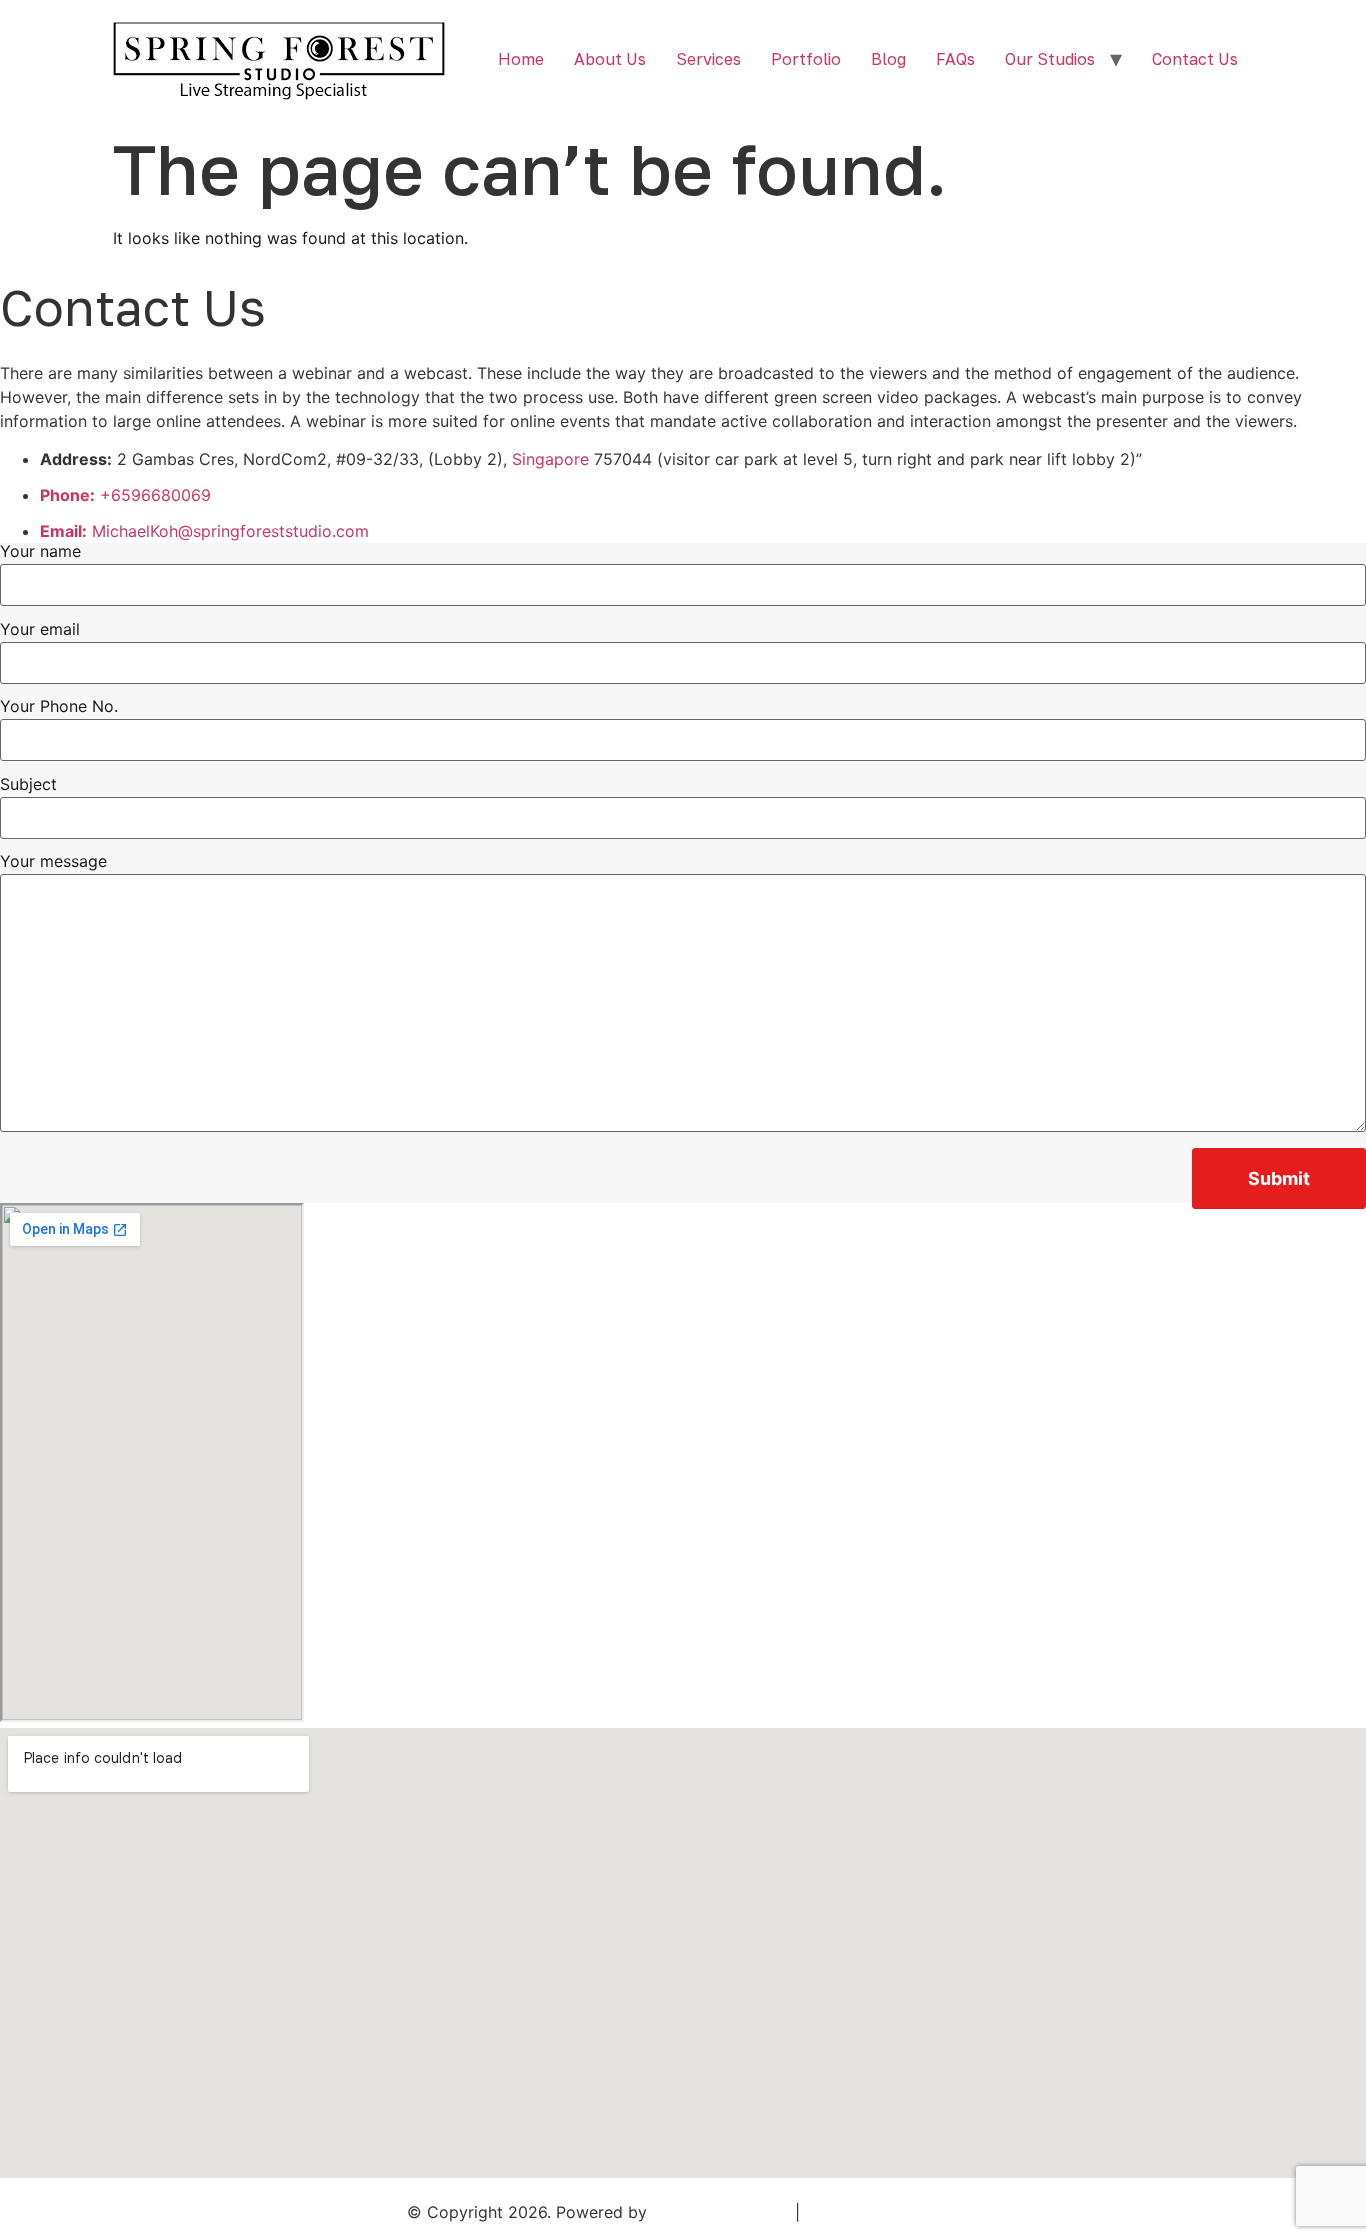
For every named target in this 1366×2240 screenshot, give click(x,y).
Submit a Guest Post (882, 2212)
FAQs (955, 59)
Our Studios (1050, 59)
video (898, 397)
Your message (53, 862)
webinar (322, 373)
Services (708, 59)
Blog (888, 59)
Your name (40, 552)
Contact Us (1195, 59)
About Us (610, 59)
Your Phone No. (59, 707)
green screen (823, 397)
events (585, 421)
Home (521, 59)
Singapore (550, 459)
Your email (40, 630)
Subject (28, 785)
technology (377, 397)
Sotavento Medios (721, 2212)
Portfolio (806, 59)
